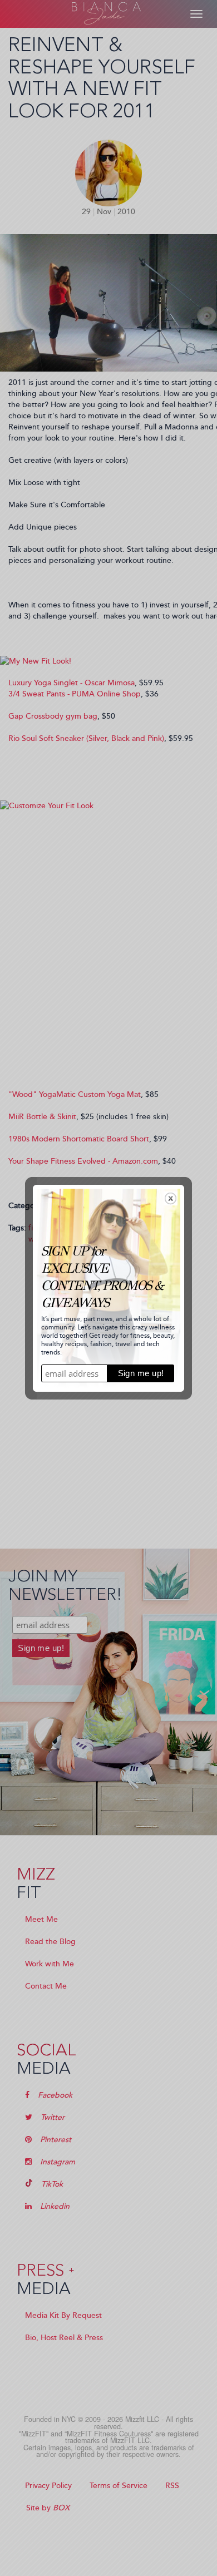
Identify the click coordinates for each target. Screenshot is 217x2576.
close (171, 1198)
